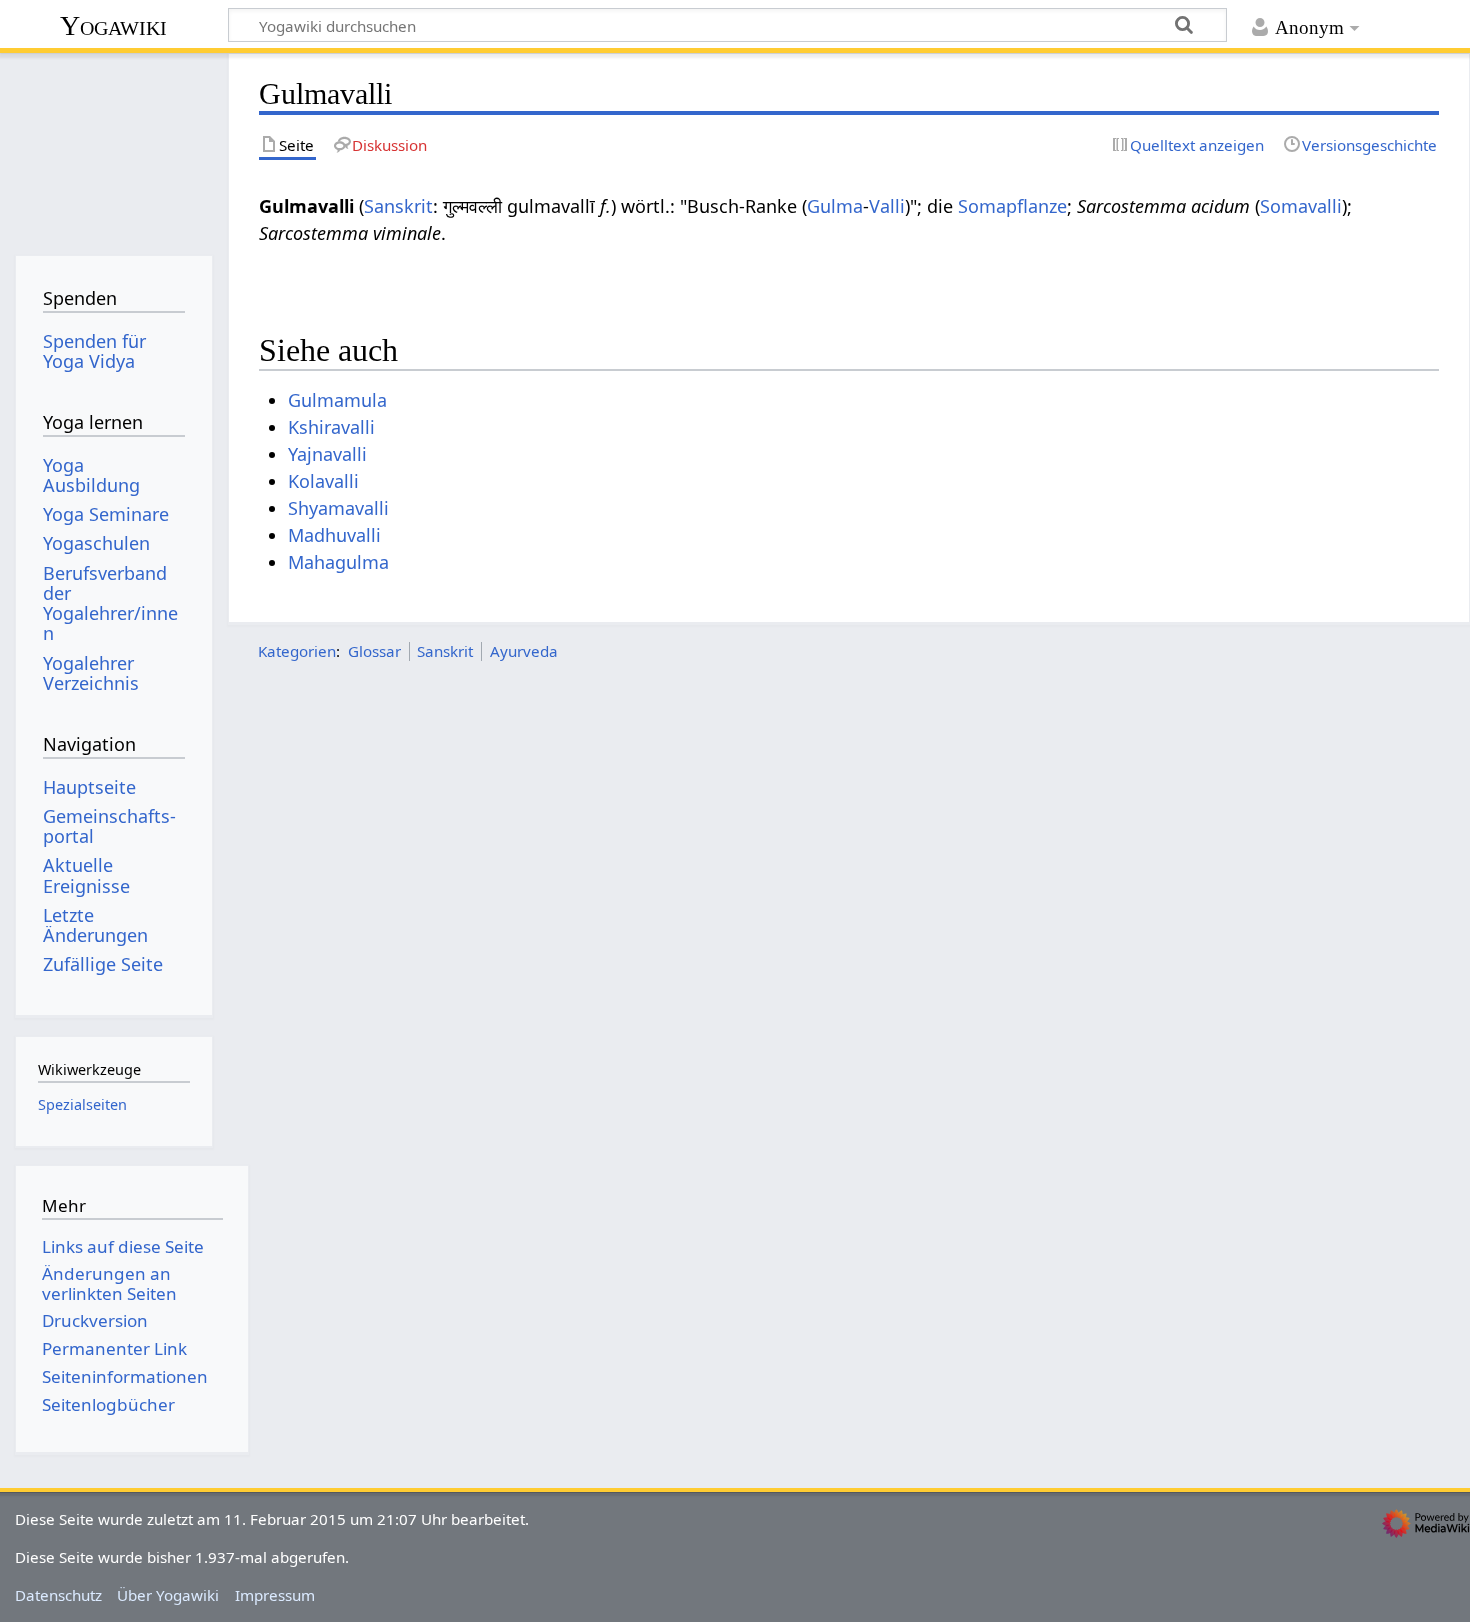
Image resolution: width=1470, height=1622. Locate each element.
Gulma (835, 206)
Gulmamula (337, 400)
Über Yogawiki (168, 1595)
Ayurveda (524, 651)
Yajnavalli (327, 454)
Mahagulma (338, 562)
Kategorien (297, 651)
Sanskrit (398, 206)
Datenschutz (58, 1595)
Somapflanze (1012, 206)
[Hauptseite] (113, 147)
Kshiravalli (331, 427)
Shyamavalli (338, 508)
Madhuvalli (334, 535)
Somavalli (1301, 206)
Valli (887, 206)
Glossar (374, 651)
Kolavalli (323, 481)
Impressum (275, 1595)
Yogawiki (113, 25)
